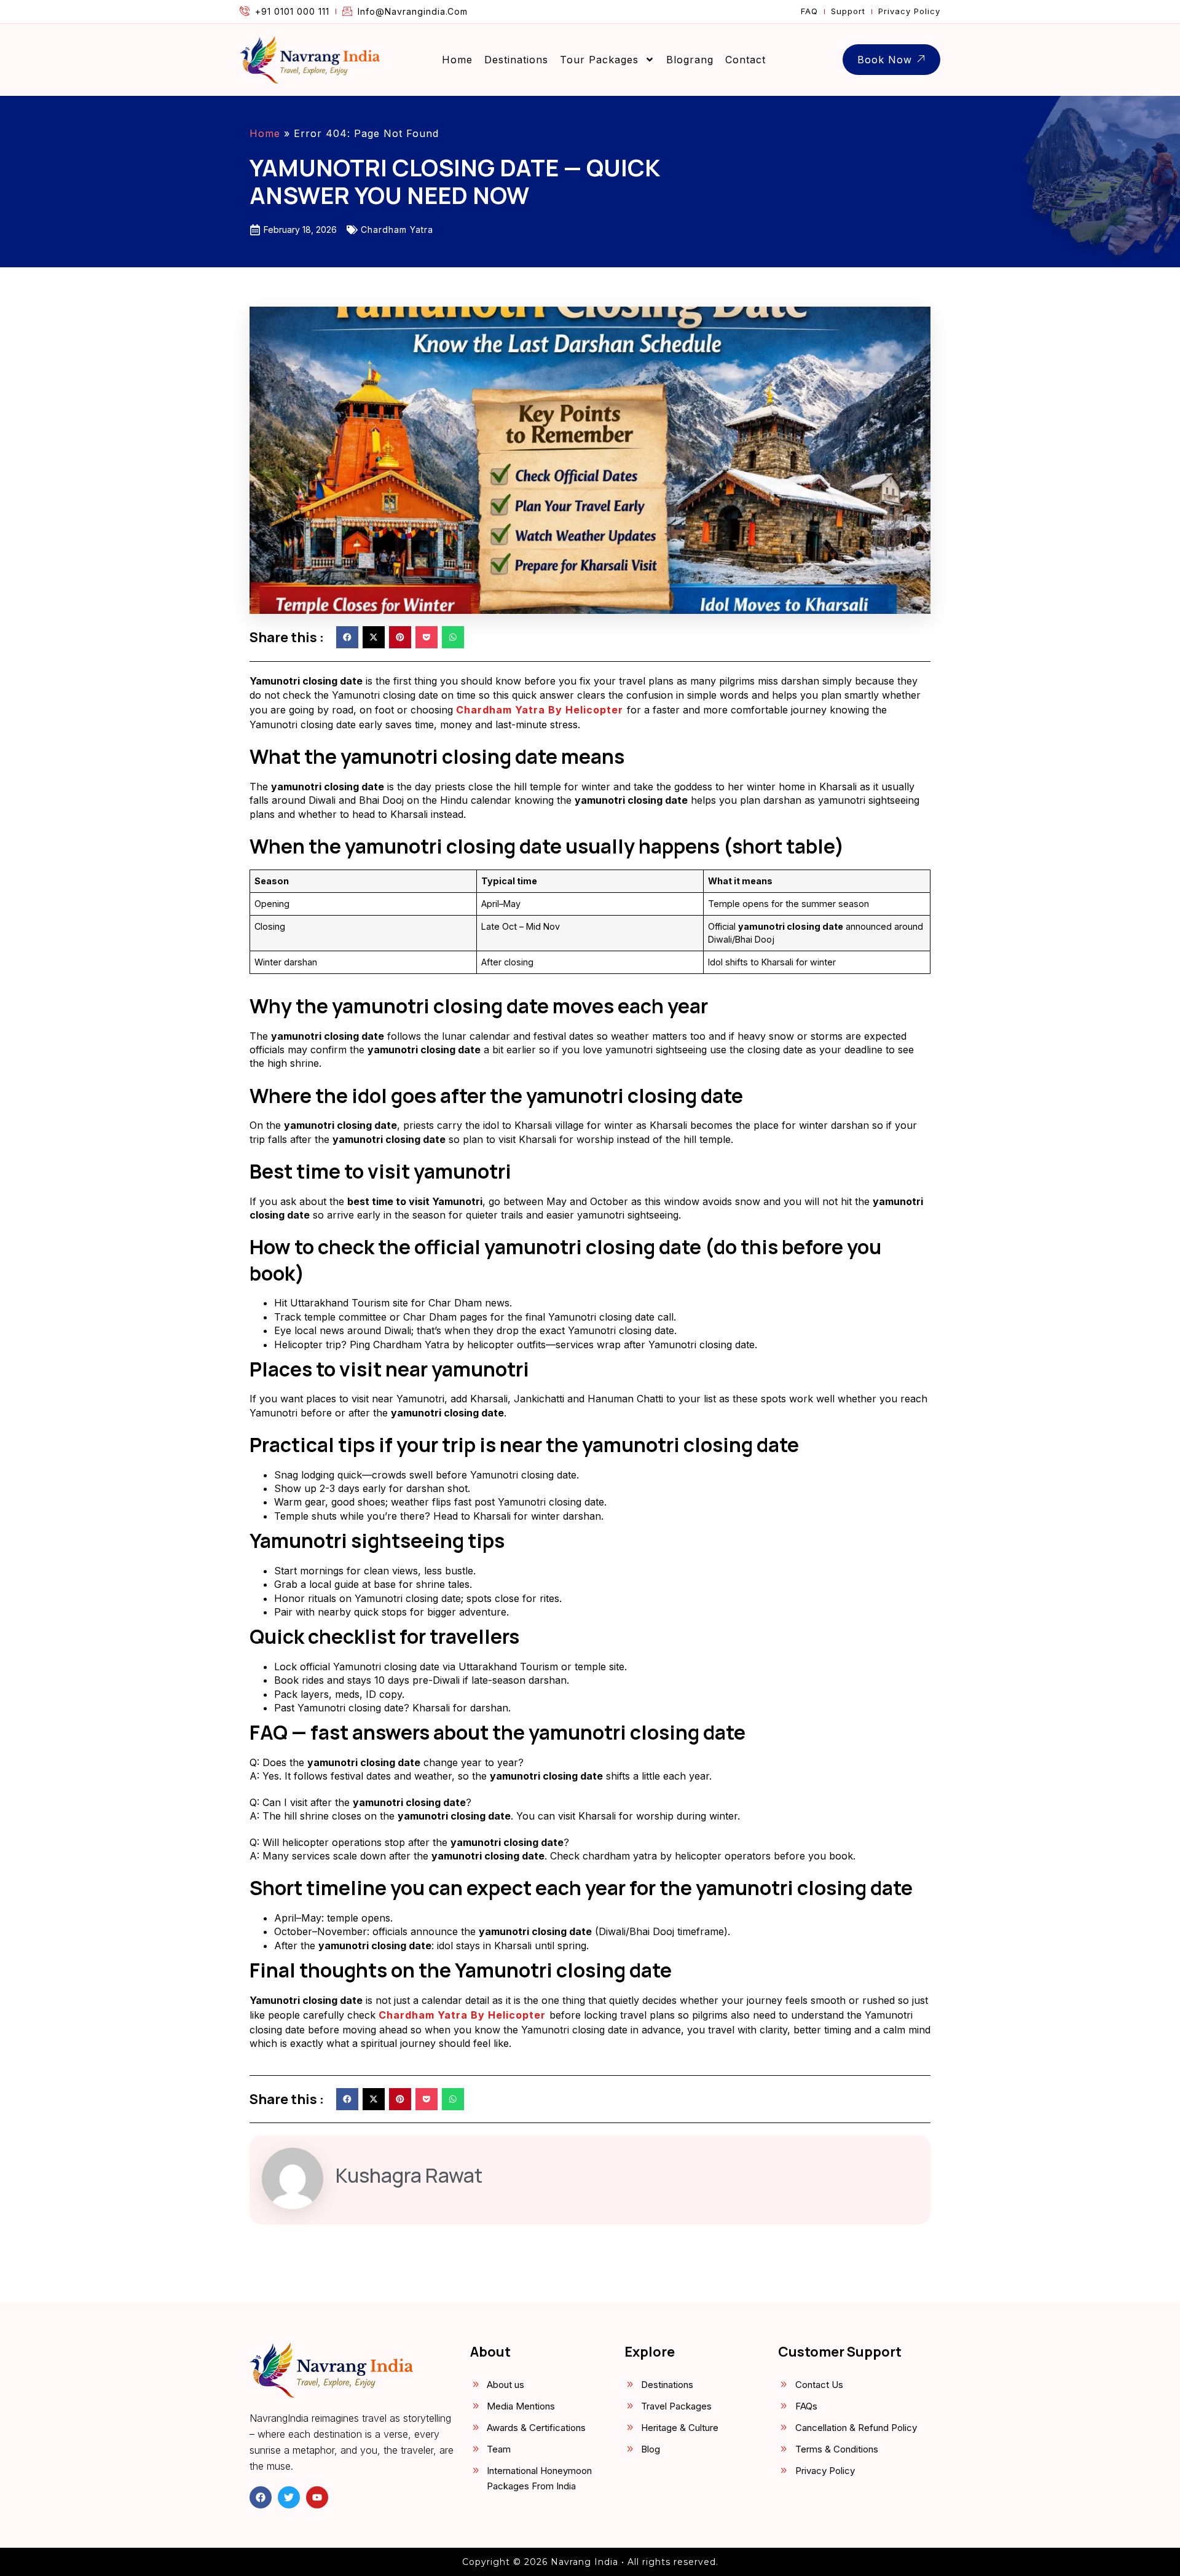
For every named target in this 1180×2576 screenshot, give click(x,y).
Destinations (516, 60)
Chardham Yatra (397, 230)
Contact (745, 60)
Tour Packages (599, 60)
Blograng (690, 60)
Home (457, 60)
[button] (347, 637)
